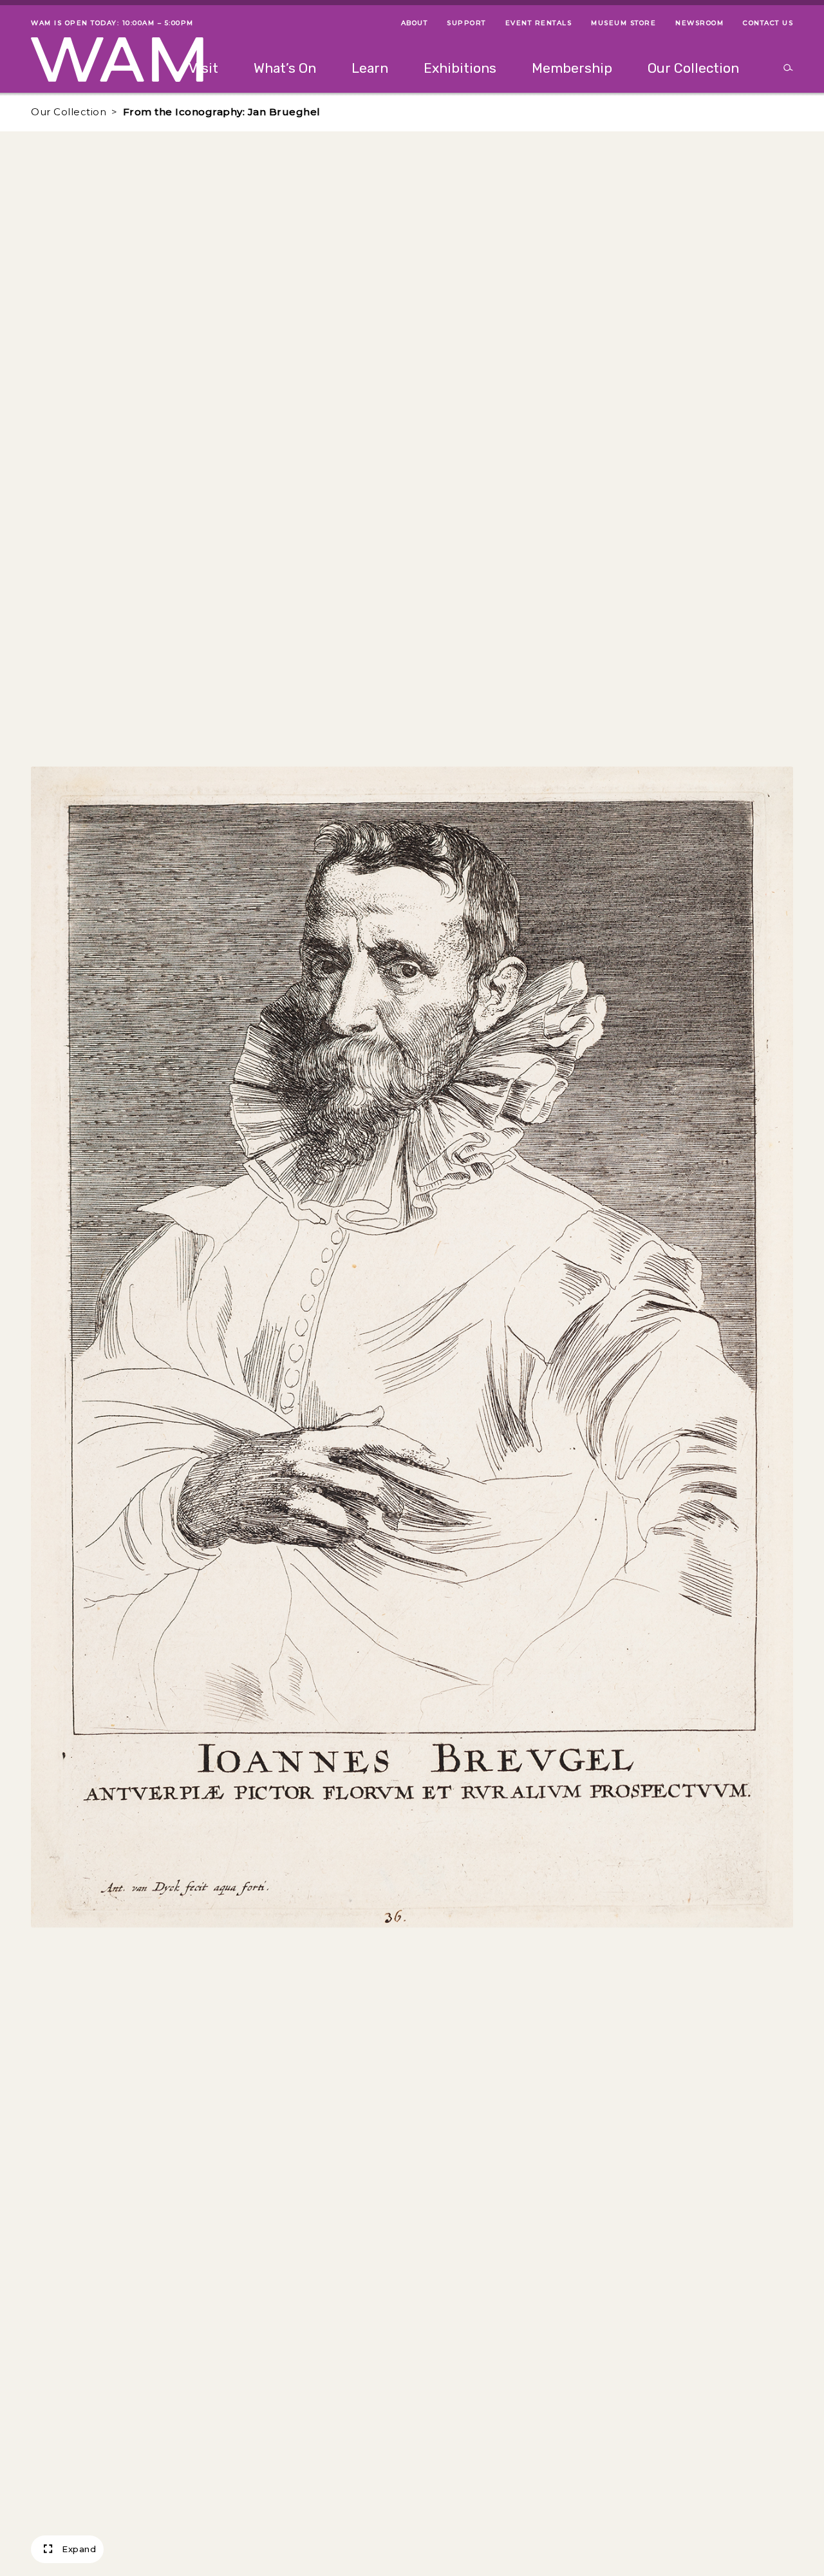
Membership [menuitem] (572, 68)
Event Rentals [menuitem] (539, 23)
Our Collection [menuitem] (693, 68)
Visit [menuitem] (203, 68)
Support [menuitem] (466, 23)
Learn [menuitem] (370, 68)
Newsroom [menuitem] (699, 23)
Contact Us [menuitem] (768, 23)
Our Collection (69, 112)
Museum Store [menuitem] (623, 23)
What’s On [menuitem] (285, 68)
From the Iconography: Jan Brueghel (222, 112)
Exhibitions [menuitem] (460, 68)
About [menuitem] (415, 23)
